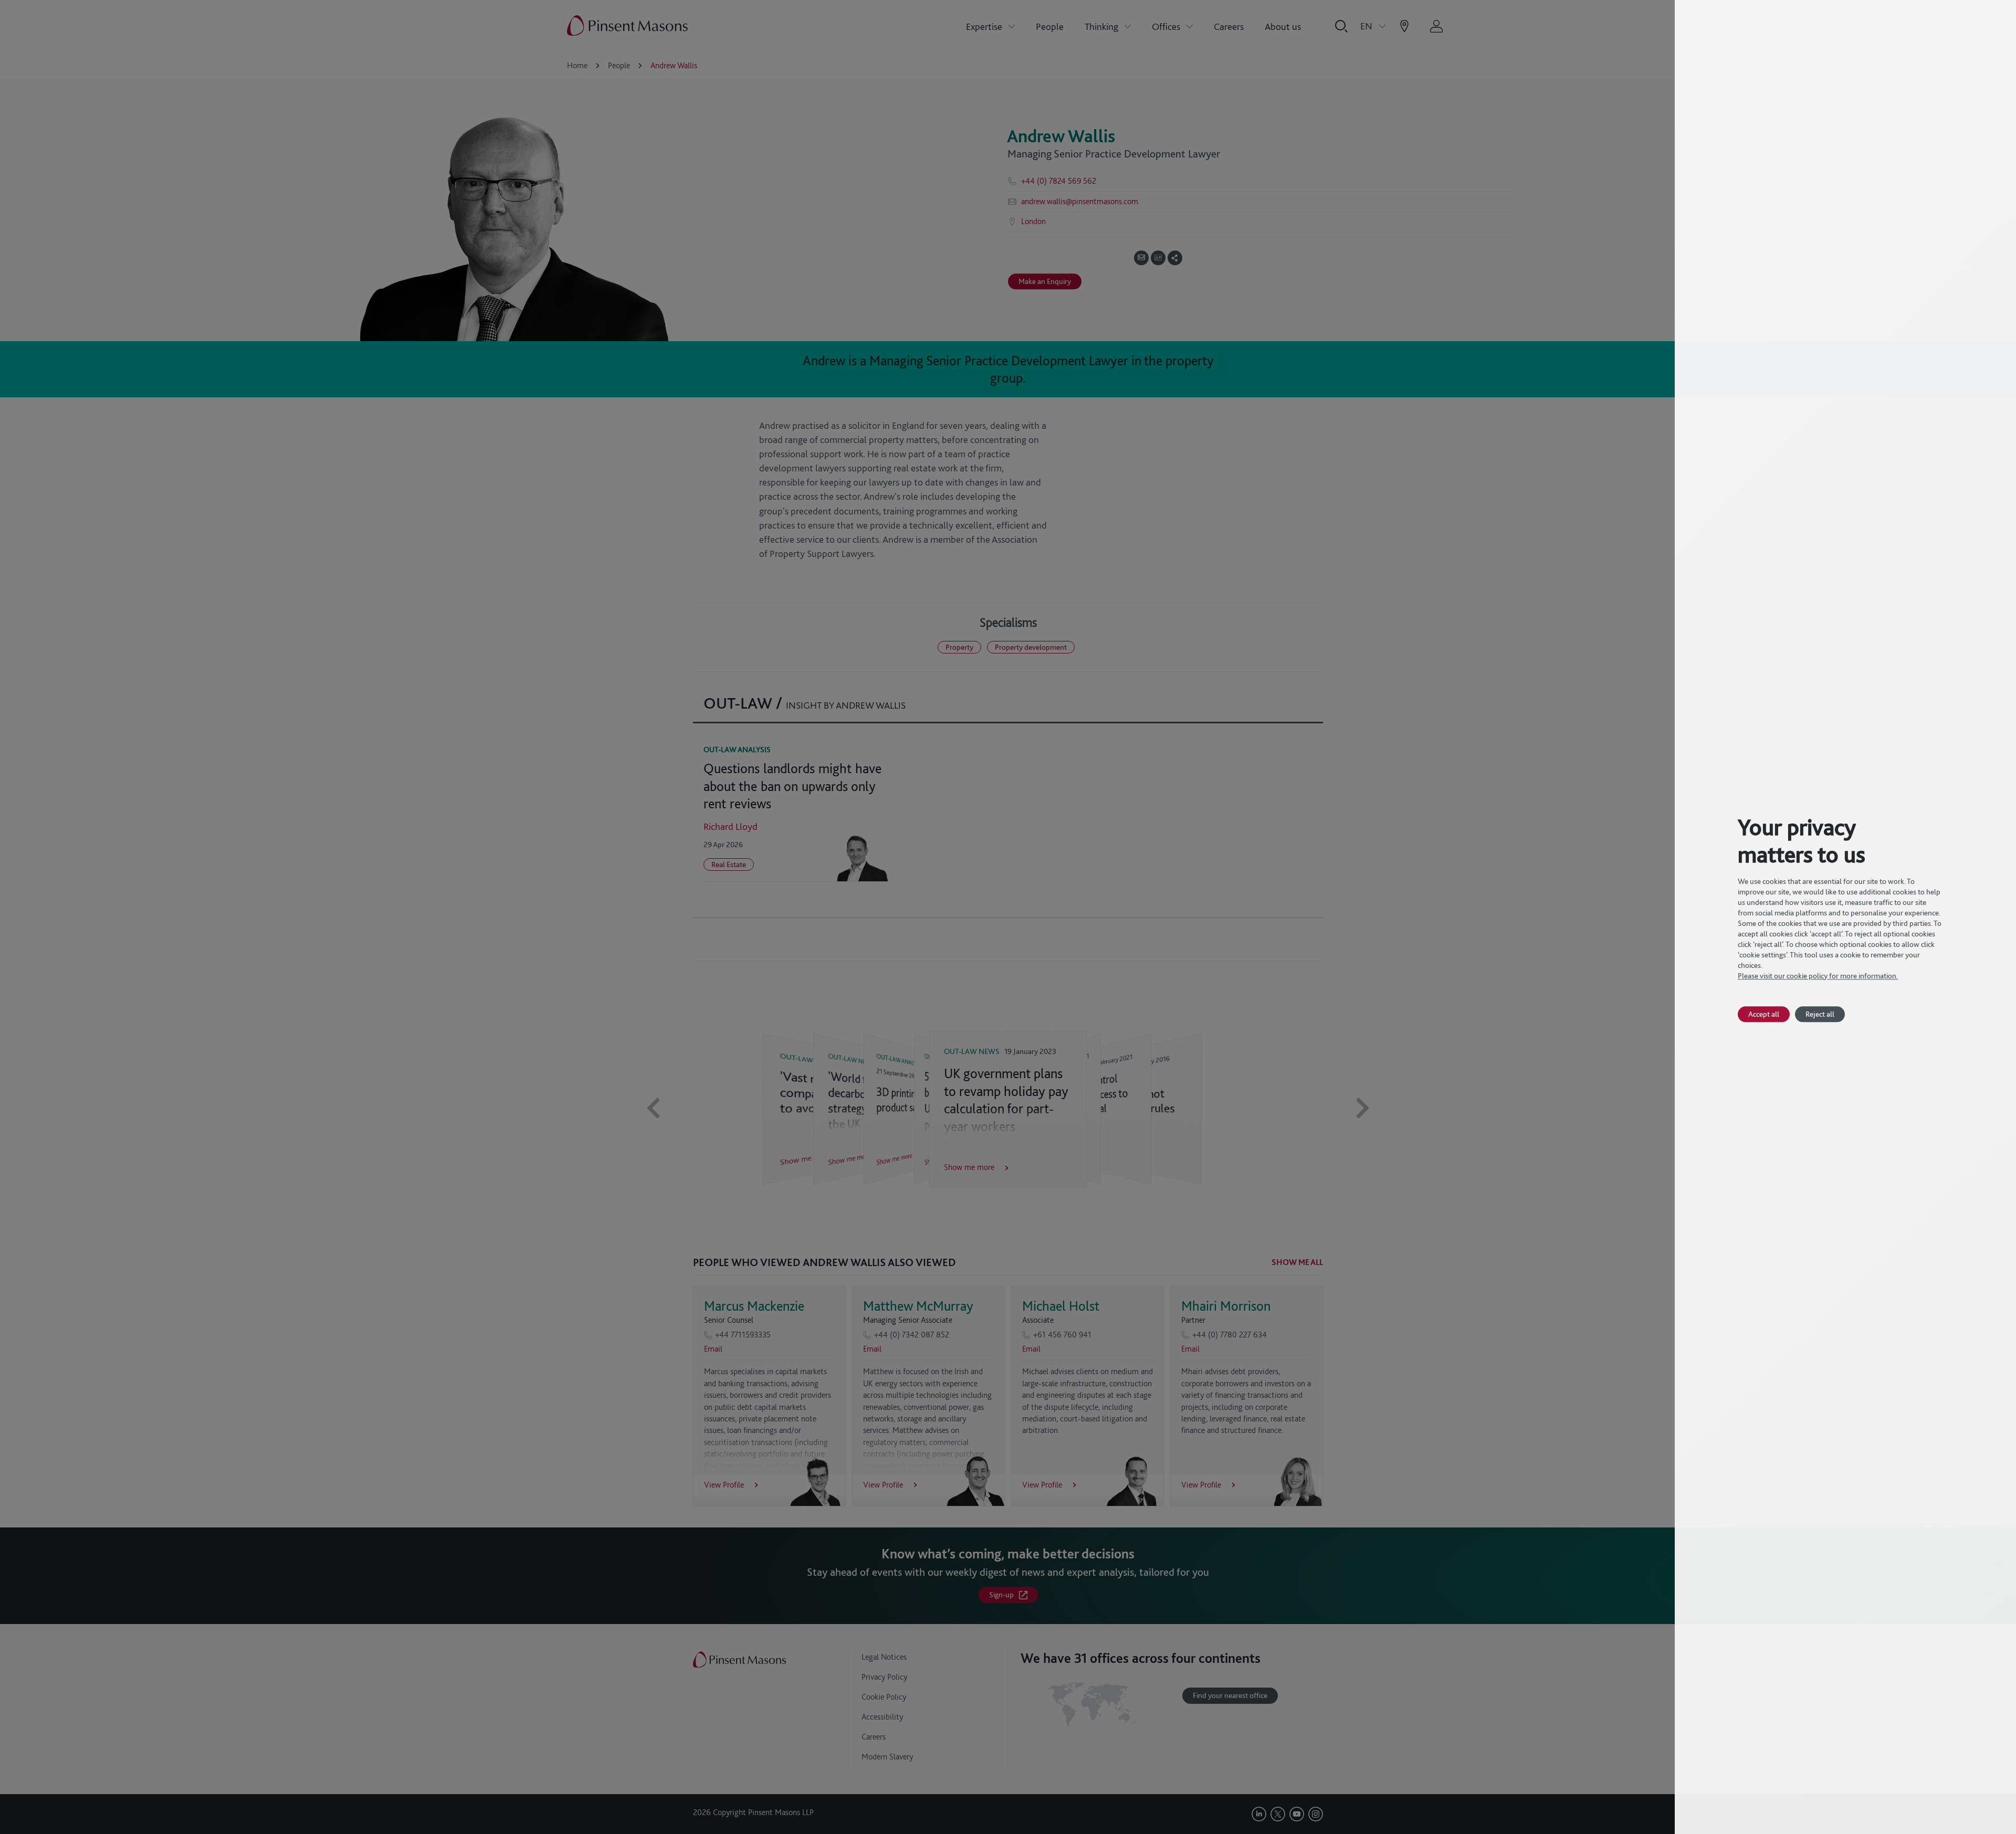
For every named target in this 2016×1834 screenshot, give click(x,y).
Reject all (1820, 1014)
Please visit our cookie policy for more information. (1818, 976)
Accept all (1764, 1014)
